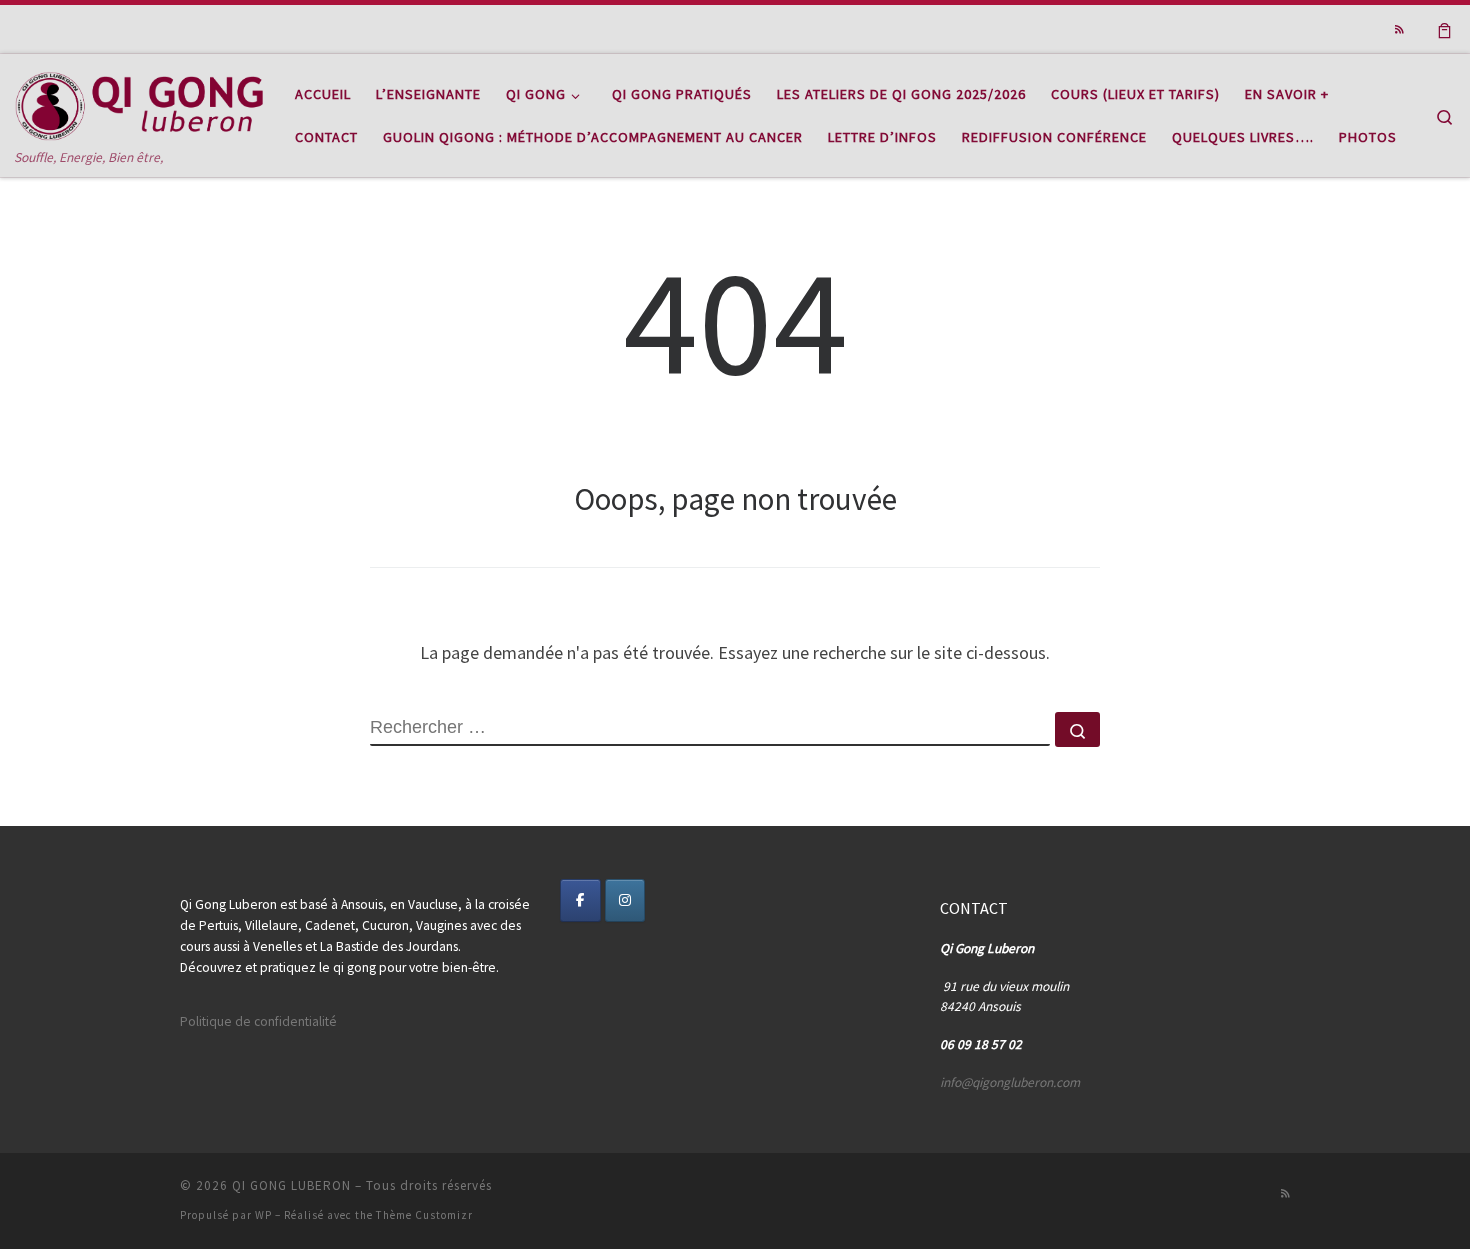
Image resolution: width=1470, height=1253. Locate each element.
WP (263, 1215)
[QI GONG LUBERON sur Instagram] (625, 900)
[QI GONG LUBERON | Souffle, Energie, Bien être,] (140, 100)
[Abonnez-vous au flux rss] (1399, 29)
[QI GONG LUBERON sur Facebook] (580, 900)
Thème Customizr (424, 1215)
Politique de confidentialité (258, 1021)
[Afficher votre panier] (1444, 29)
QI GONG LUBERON (291, 1185)
